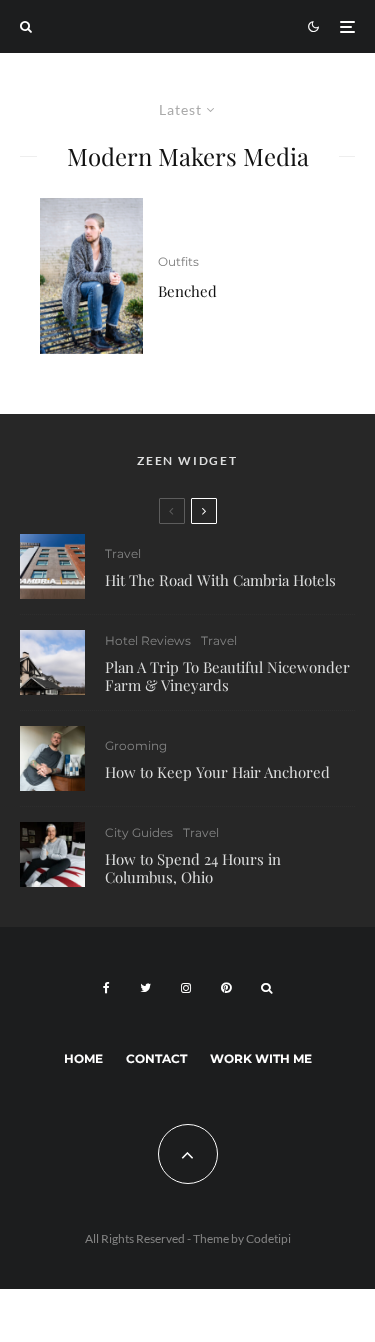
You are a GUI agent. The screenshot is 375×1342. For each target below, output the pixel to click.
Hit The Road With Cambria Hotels (220, 580)
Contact (156, 1058)
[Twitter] (145, 988)
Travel (123, 553)
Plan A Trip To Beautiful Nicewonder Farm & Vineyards (227, 676)
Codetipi (268, 1238)
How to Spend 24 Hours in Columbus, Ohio (193, 868)
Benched (187, 291)
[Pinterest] (226, 988)
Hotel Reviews (148, 640)
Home (83, 1058)
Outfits (178, 261)
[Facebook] (106, 988)
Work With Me (261, 1058)
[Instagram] (186, 988)
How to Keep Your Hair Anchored (217, 772)
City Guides (139, 832)
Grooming (136, 745)
